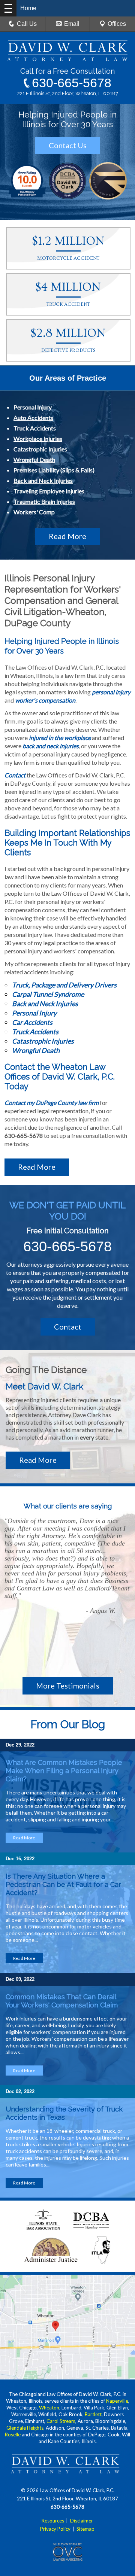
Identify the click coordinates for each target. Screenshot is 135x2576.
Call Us (27, 24)
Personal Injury (33, 407)
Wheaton (49, 2408)
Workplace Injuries (38, 439)
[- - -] (8, 8)
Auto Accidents (33, 418)
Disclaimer (82, 2521)
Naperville (117, 2401)
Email (72, 24)
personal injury (111, 692)
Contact (15, 775)
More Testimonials (68, 1686)
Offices (117, 24)
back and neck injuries (51, 746)
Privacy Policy (55, 2529)
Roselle (13, 2435)
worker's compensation (45, 700)
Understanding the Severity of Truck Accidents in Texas (64, 2113)
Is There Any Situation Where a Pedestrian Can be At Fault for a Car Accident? (63, 1884)
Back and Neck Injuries (43, 480)
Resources (53, 2521)
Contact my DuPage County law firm (52, 1103)
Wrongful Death (34, 459)
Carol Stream (61, 2421)
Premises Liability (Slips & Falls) (54, 470)
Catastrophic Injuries (40, 449)
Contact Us (68, 145)
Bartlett (93, 2414)
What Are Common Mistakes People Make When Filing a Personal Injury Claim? (64, 1771)
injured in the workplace (60, 738)
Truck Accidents (35, 428)
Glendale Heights (25, 2428)
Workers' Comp (34, 512)
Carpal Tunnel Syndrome (48, 994)
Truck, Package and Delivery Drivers (64, 985)
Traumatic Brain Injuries (44, 501)
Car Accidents (32, 1022)
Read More (67, 536)
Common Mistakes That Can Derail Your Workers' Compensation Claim (63, 2001)
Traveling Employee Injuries (49, 491)
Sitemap (85, 2529)
